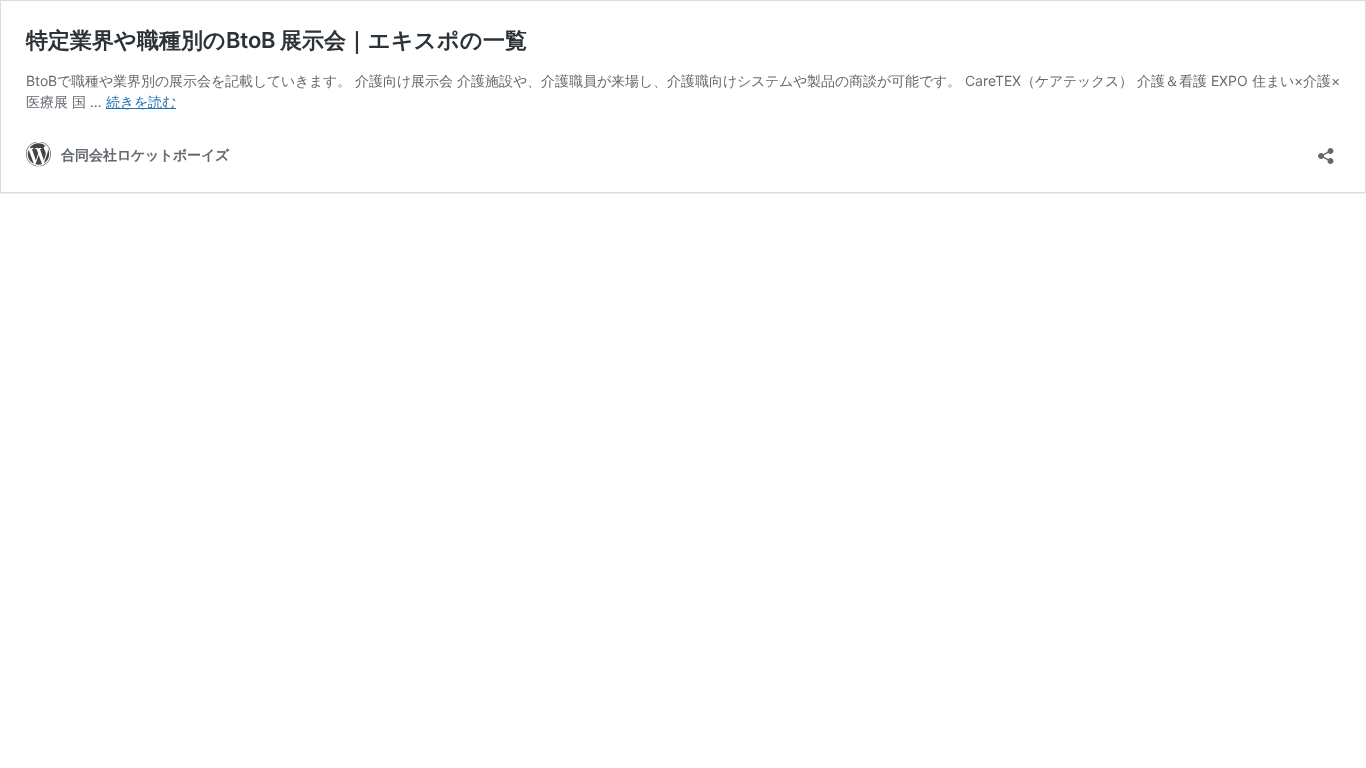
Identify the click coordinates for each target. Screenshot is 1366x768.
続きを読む (141, 101)
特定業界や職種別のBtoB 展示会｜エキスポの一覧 (276, 40)
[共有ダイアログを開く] (1326, 149)
